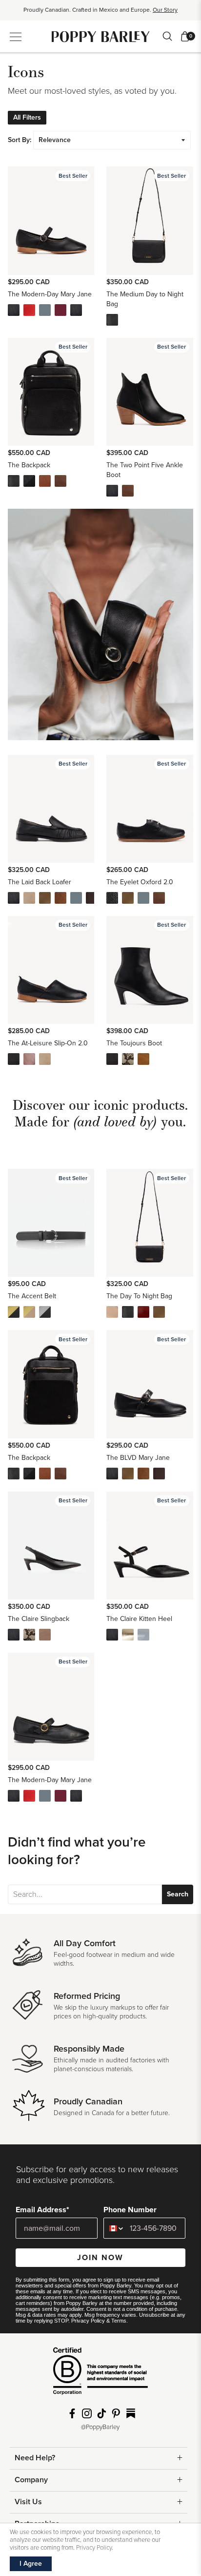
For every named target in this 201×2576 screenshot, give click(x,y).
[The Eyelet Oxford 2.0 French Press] (159, 898)
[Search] (167, 36)
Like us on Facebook (72, 2413)
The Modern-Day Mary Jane (50, 294)
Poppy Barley (101, 36)
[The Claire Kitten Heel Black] (112, 1635)
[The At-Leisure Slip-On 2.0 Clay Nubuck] (45, 1059)
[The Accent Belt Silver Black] (45, 1312)
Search (178, 1894)
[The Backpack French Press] (60, 481)
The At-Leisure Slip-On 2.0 (48, 1043)
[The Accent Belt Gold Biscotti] (29, 1312)
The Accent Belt (32, 1296)
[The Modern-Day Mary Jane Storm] (45, 310)
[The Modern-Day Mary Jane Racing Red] (29, 310)
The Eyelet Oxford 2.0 (140, 882)
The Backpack (29, 465)
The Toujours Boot (134, 1043)
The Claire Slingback (39, 1619)
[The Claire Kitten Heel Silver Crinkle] (128, 1635)
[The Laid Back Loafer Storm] (76, 898)
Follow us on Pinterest (116, 2413)
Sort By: (20, 140)
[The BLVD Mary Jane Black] (112, 1474)
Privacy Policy (88, 2321)
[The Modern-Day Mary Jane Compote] (60, 310)
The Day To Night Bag (139, 1296)
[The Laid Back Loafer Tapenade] (45, 898)
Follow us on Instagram (87, 2413)
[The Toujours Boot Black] (112, 1059)
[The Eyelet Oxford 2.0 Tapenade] (128, 898)
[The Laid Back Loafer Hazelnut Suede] (60, 898)
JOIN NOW (100, 2258)
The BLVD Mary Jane (138, 1458)
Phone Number (130, 2210)
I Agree (31, 2564)
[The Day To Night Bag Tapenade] (159, 1312)
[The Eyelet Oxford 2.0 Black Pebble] (112, 898)
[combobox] (114, 2228)
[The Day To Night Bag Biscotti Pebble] (112, 1312)
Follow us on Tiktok (101, 2413)
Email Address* (42, 2210)
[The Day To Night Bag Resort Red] (143, 1312)
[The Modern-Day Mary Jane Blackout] (76, 310)
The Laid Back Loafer (40, 882)
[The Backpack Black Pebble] (14, 481)
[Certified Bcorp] (100, 2375)
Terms (119, 2321)
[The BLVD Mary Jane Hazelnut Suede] (143, 1474)
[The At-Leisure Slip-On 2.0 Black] (14, 1059)
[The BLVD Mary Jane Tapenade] (128, 1474)
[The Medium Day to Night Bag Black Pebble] (112, 320)
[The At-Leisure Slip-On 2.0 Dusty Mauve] (29, 1059)
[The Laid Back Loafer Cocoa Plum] (92, 898)
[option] (100, 13)
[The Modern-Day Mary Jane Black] (14, 310)
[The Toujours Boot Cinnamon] (143, 1059)
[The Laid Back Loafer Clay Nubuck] (29, 898)
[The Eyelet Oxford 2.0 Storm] (143, 898)
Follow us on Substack (131, 2413)
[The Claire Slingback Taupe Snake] (29, 1635)
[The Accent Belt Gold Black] (14, 1312)
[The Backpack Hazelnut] (45, 481)
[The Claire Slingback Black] (14, 1635)
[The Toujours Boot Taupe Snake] (128, 1059)
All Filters (27, 117)
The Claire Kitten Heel (139, 1619)
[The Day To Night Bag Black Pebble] (128, 1312)
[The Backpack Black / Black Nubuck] (29, 481)
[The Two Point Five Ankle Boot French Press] (128, 491)
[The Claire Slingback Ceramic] (45, 1635)
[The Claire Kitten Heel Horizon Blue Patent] (143, 1635)
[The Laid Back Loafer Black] (14, 898)
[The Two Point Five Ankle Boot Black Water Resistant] (112, 491)
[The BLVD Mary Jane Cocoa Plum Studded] (159, 1474)
